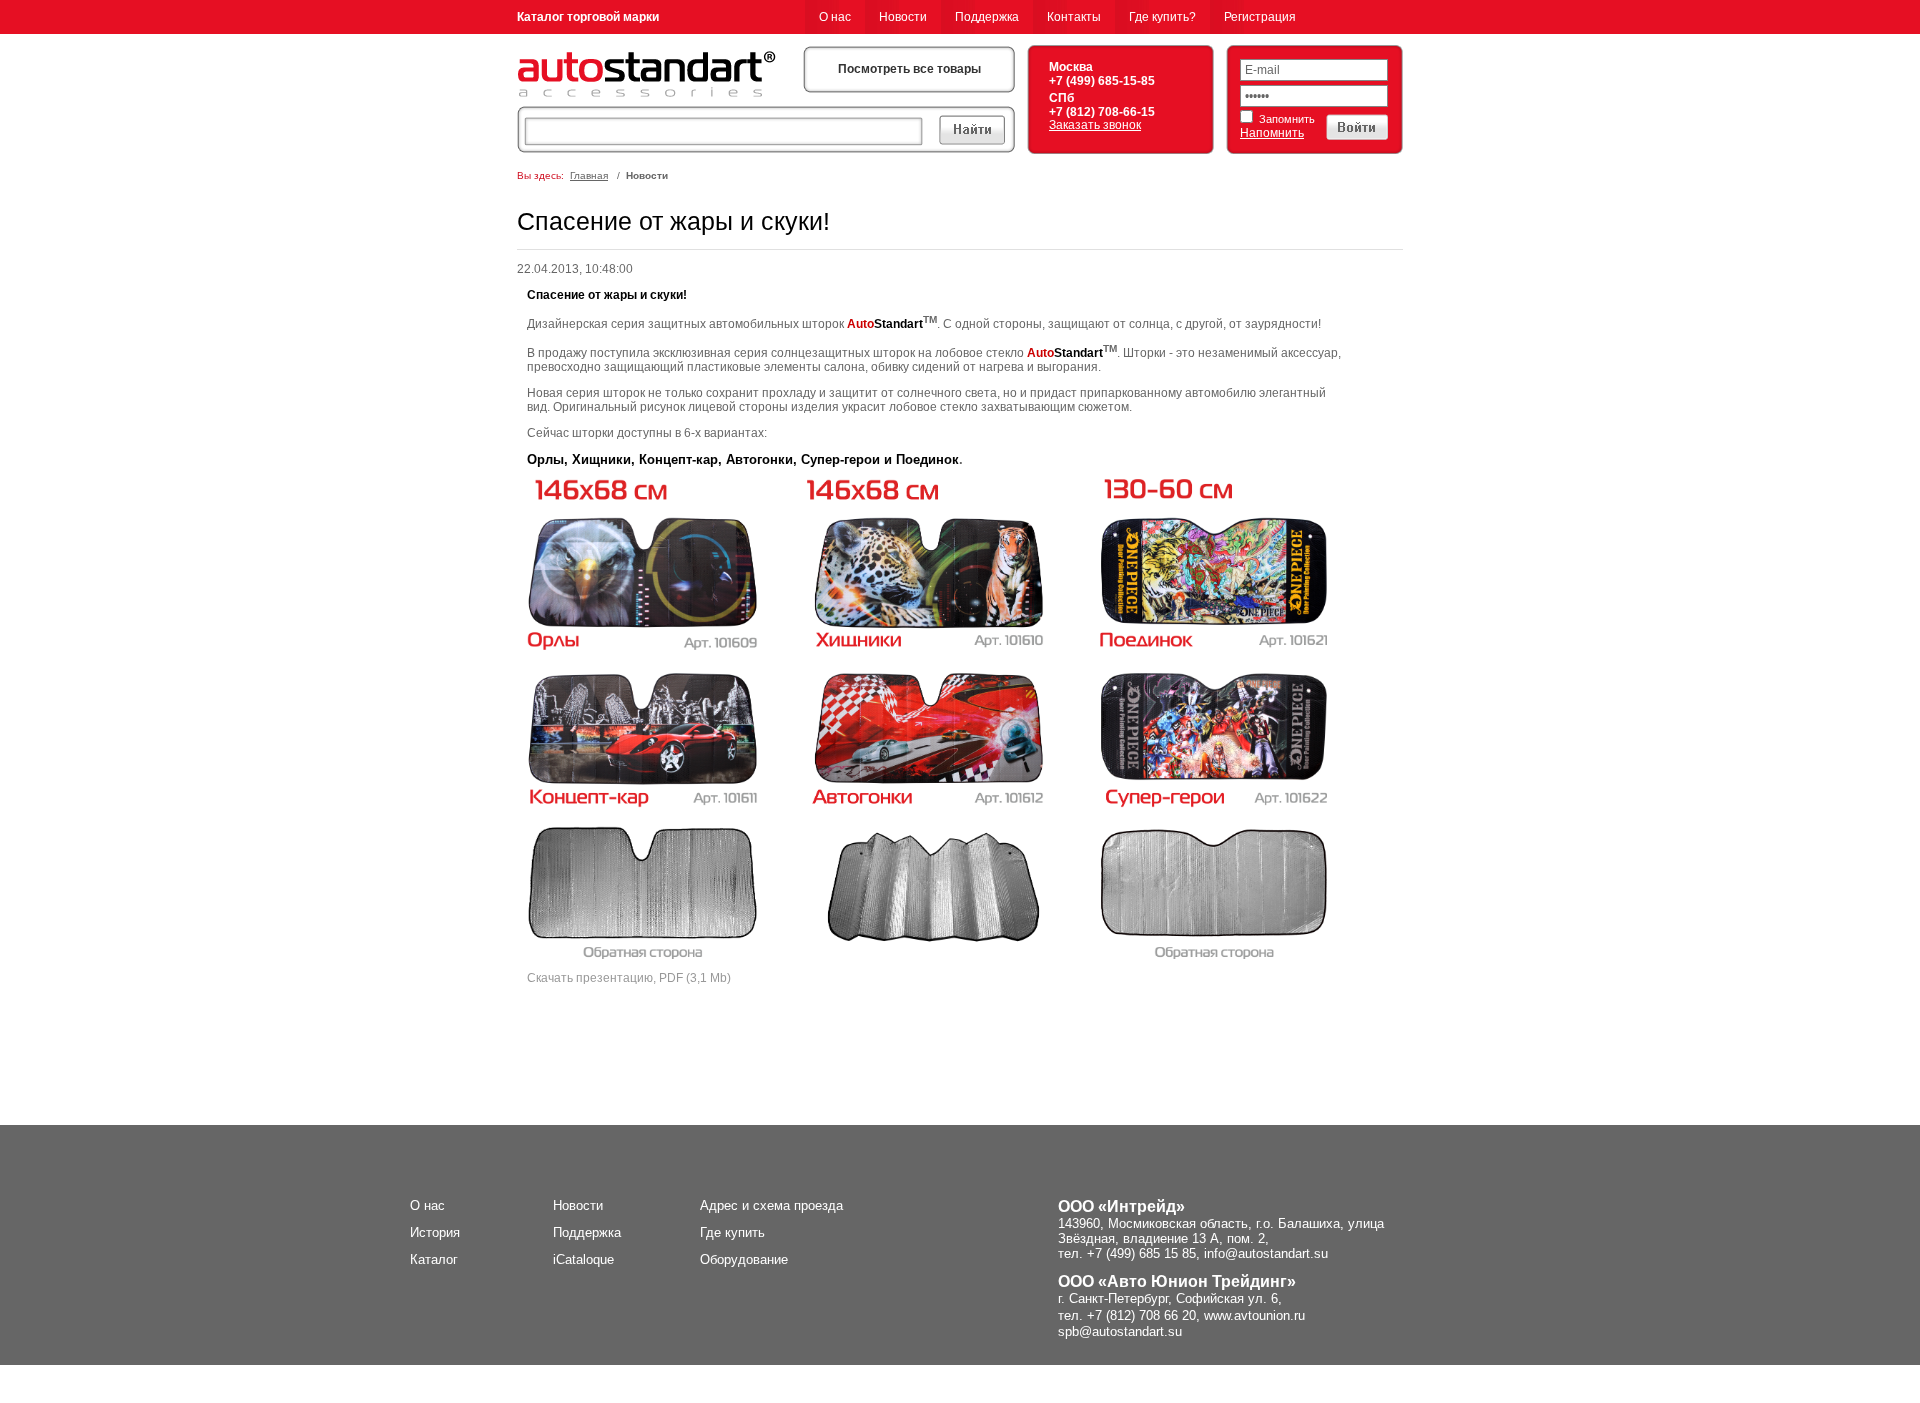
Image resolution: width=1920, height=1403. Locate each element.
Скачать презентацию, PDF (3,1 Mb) (629, 978)
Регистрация (1260, 17)
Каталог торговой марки (588, 17)
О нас (835, 17)
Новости (903, 17)
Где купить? (1162, 17)
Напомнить (1272, 133)
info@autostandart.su (1266, 1253)
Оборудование (744, 1259)
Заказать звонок (1095, 125)
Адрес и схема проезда (771, 1205)
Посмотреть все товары (909, 69)
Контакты (1074, 17)
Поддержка (987, 17)
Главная (589, 175)
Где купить (732, 1232)
